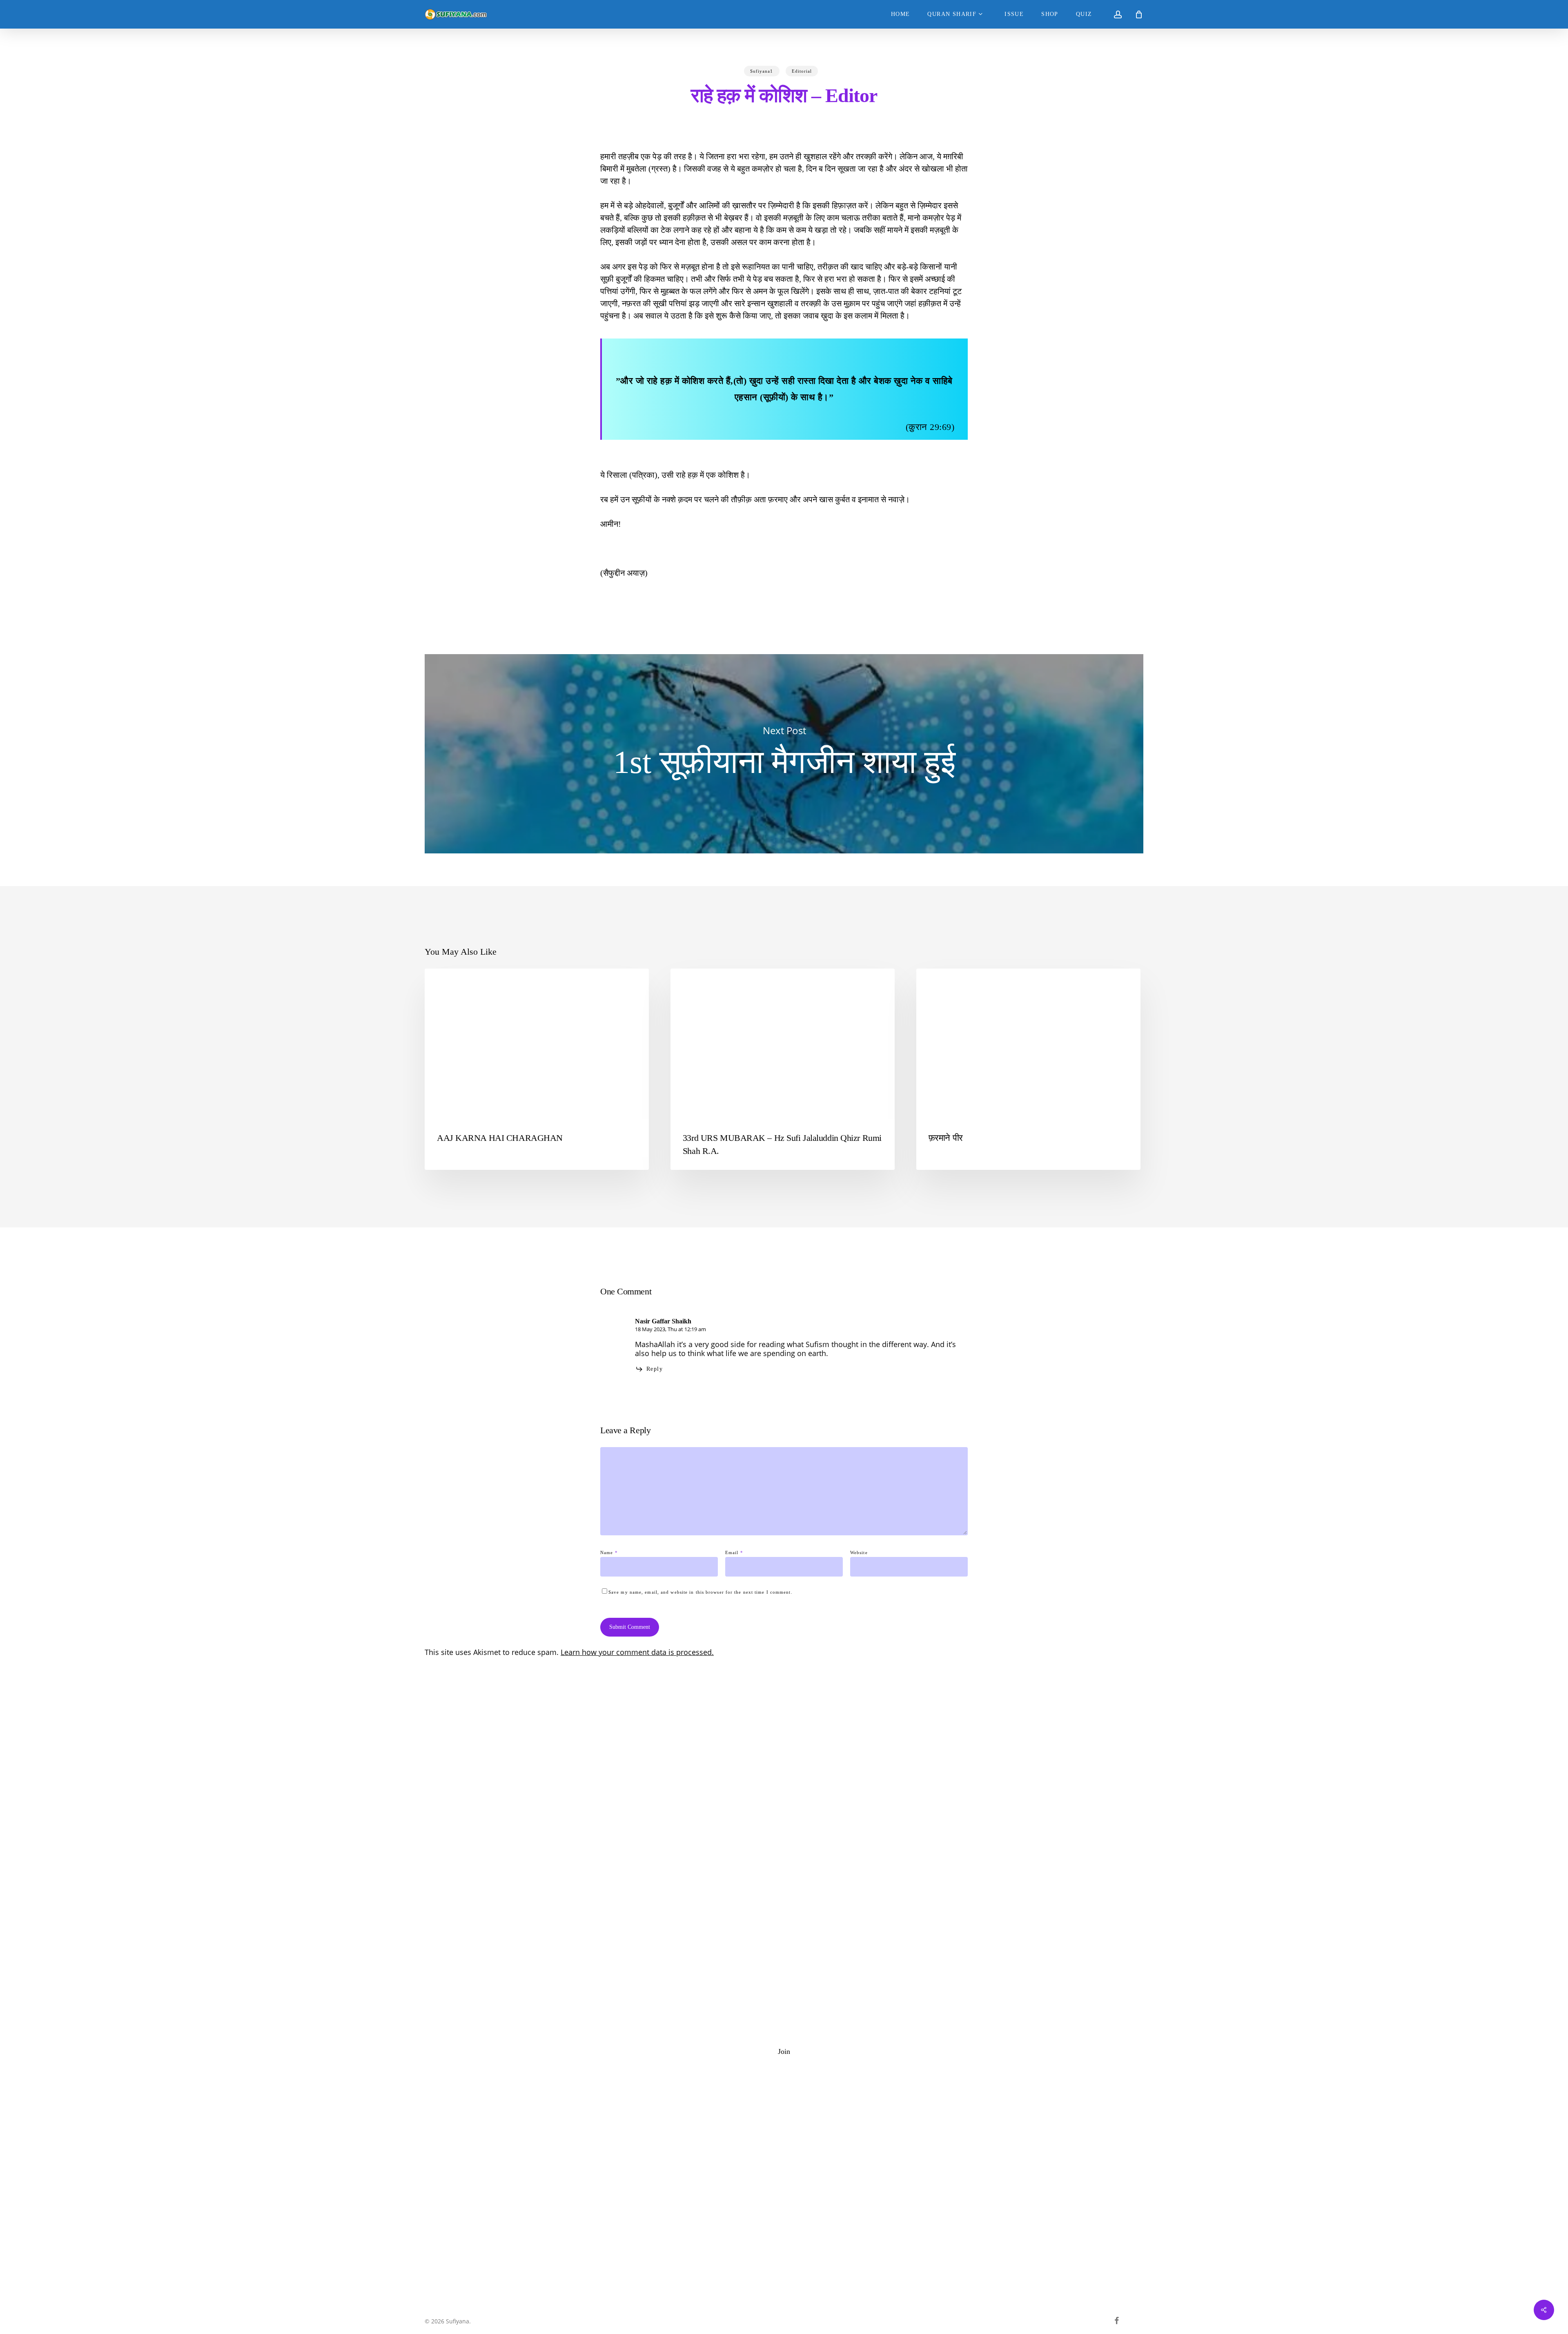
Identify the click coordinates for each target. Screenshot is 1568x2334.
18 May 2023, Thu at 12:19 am (670, 1329)
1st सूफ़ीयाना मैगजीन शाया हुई (784, 754)
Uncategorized (458, 982)
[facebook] (1117, 2321)
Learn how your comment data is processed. (637, 1652)
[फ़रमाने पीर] (1028, 1069)
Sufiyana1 (762, 71)
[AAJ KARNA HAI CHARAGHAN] (537, 1069)
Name (609, 1552)
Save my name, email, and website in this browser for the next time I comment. (700, 1592)
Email (734, 1552)
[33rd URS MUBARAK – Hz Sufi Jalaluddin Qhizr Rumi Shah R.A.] (783, 1069)
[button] (784, 2051)
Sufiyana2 (943, 982)
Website (859, 1552)
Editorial (802, 71)
